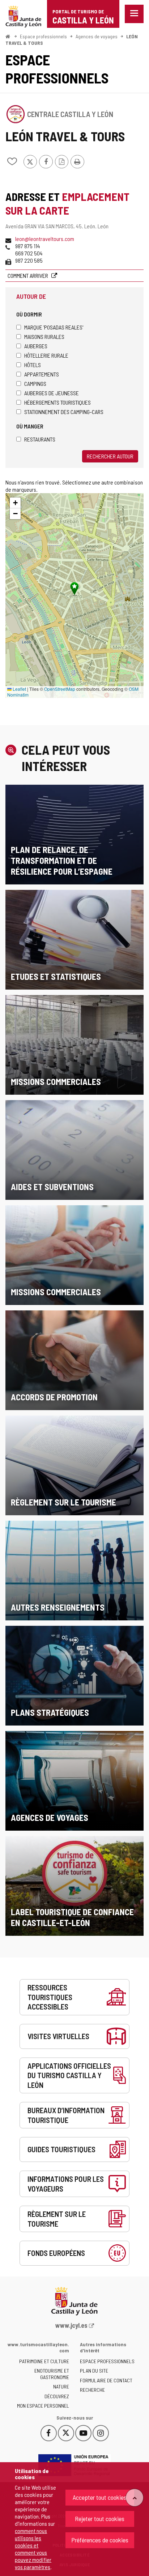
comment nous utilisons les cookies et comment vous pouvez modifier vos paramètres (33, 2549)
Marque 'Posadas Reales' (54, 327)
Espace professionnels (43, 36)
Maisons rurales (44, 337)
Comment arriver (28, 275)
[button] (15, 503)
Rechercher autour (110, 456)
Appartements (42, 374)
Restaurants (40, 439)
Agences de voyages (97, 36)
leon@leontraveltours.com (45, 239)
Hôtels (33, 365)
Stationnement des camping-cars (64, 412)
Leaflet (19, 689)
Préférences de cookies (100, 2540)
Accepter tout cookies (100, 2497)
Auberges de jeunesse (52, 393)
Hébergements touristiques (58, 402)
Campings (35, 384)
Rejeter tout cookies (100, 2519)
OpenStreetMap (60, 689)
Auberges (36, 346)
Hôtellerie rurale (46, 355)
